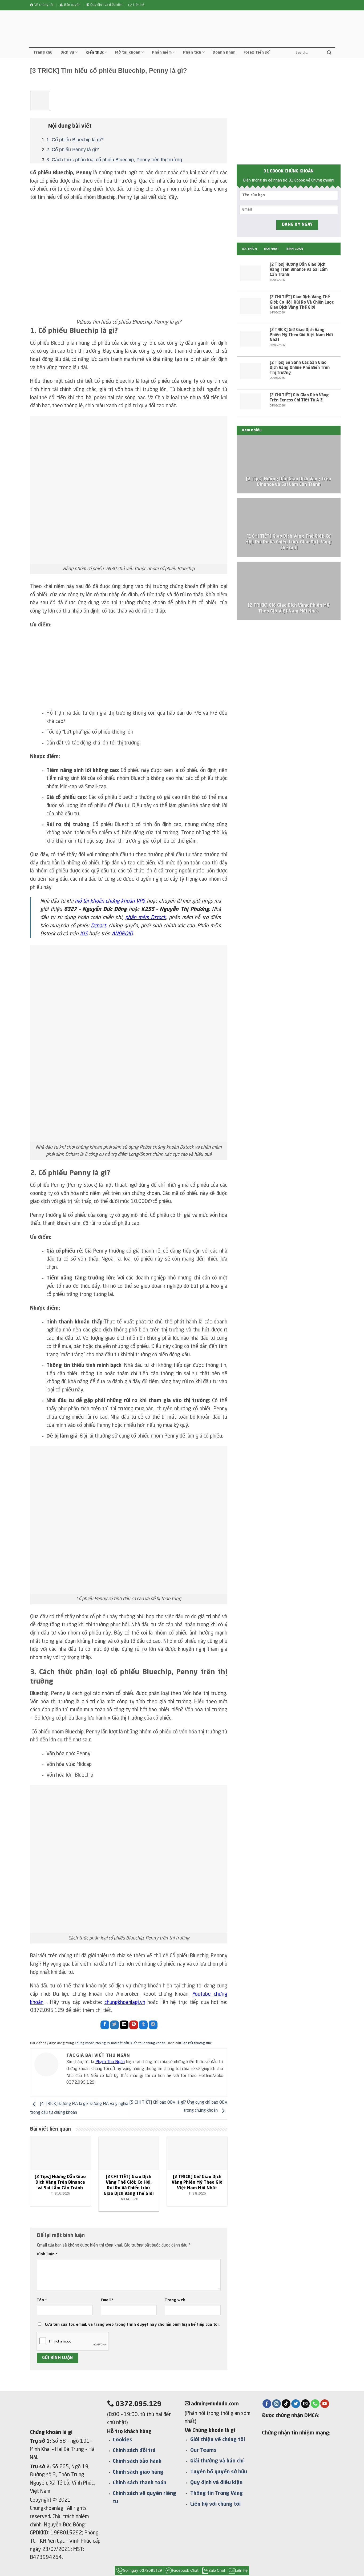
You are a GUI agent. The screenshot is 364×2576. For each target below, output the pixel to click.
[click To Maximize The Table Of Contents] (40, 100)
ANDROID (122, 934)
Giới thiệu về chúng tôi (218, 2440)
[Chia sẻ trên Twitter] (114, 2025)
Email (107, 2300)
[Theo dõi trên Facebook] (267, 2404)
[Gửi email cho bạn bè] (124, 2025)
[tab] (249, 249)
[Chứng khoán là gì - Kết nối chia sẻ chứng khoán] (66, 29)
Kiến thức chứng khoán (148, 2043)
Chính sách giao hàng (138, 2472)
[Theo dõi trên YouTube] (325, 2404)
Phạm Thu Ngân (110, 2062)
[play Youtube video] (129, 263)
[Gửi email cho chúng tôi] (306, 2404)
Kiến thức (95, 53)
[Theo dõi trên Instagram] (276, 2404)
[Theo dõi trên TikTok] (286, 2404)
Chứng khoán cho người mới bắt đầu (102, 2043)
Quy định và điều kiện (216, 2483)
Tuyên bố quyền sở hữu (219, 2472)
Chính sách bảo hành (137, 2461)
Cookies (122, 2440)
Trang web (175, 2300)
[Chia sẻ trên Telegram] (153, 2025)
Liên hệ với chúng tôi (215, 2504)
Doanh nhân (224, 53)
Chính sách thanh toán (139, 2483)
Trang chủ (43, 53)
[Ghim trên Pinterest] (134, 2025)
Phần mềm (162, 53)
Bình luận (47, 2254)
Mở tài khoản (128, 53)
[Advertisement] (129, 672)
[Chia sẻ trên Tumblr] (143, 2025)
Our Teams (203, 2450)
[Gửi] (329, 53)
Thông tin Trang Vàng (217, 2493)
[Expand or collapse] (37, 124)
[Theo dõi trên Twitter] (296, 2404)
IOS (84, 934)
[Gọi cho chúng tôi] (315, 2404)
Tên (42, 2300)
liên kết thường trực (197, 2043)
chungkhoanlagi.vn (125, 2003)
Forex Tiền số (256, 53)
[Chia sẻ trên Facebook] (105, 2025)
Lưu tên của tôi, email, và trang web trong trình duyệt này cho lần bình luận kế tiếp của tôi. (132, 2325)
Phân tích (192, 53)
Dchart (98, 926)
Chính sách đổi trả (134, 2451)
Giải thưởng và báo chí (217, 2461)
